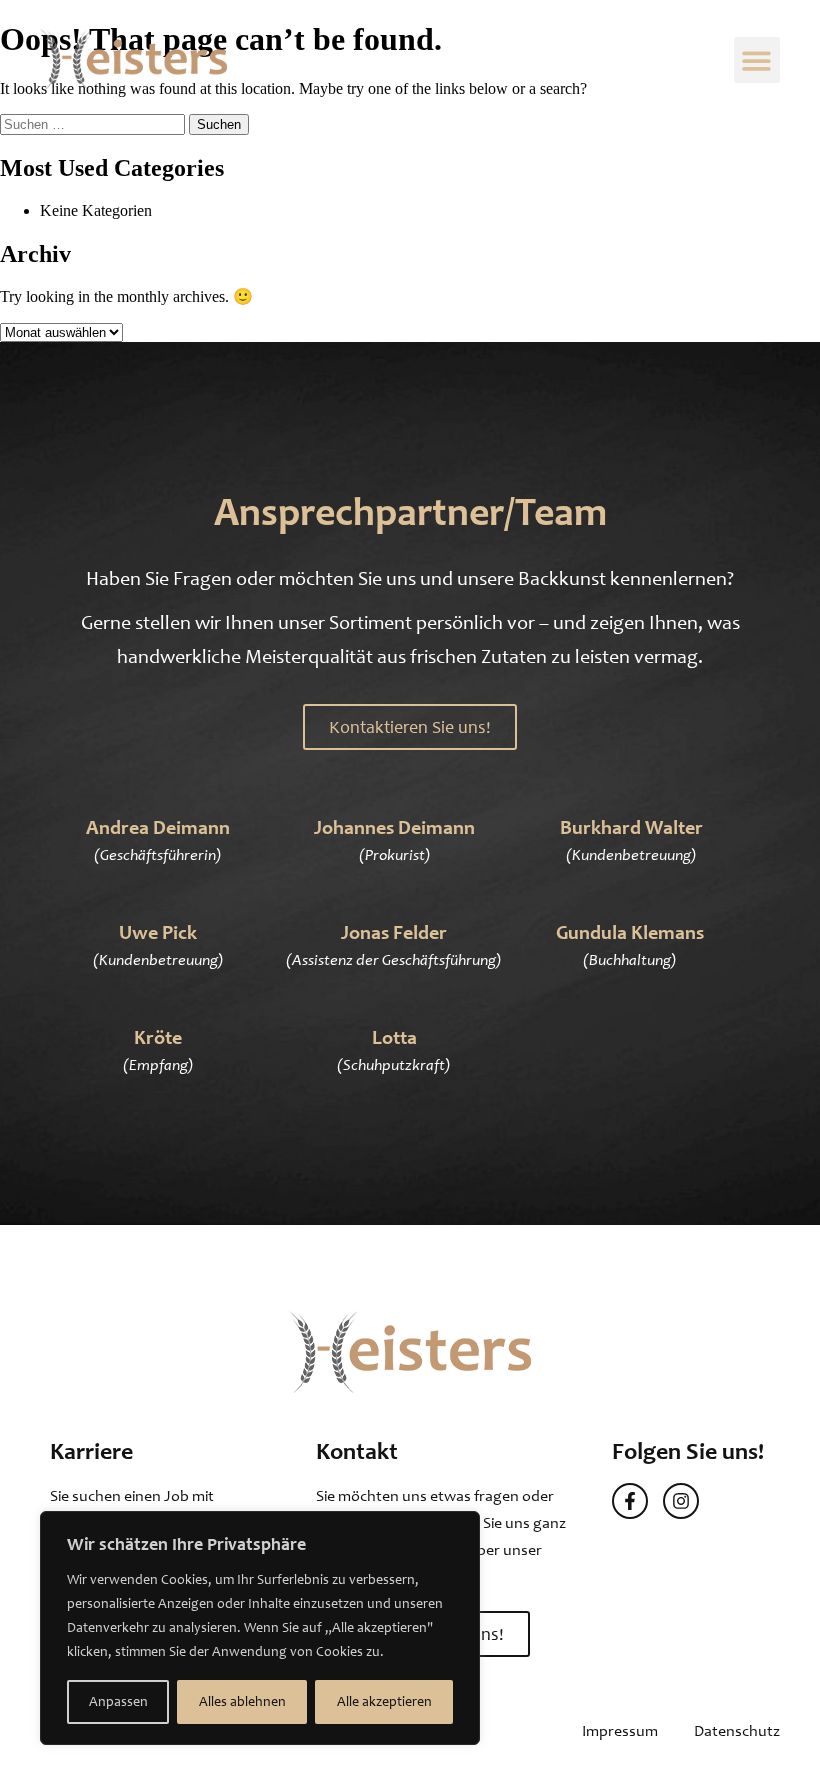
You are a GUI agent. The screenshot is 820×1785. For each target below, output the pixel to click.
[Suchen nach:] (94, 123)
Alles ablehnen (242, 1701)
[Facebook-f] (630, 1501)
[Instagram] (681, 1501)
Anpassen (118, 1701)
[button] (757, 60)
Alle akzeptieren (384, 1701)
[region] (260, 1628)
